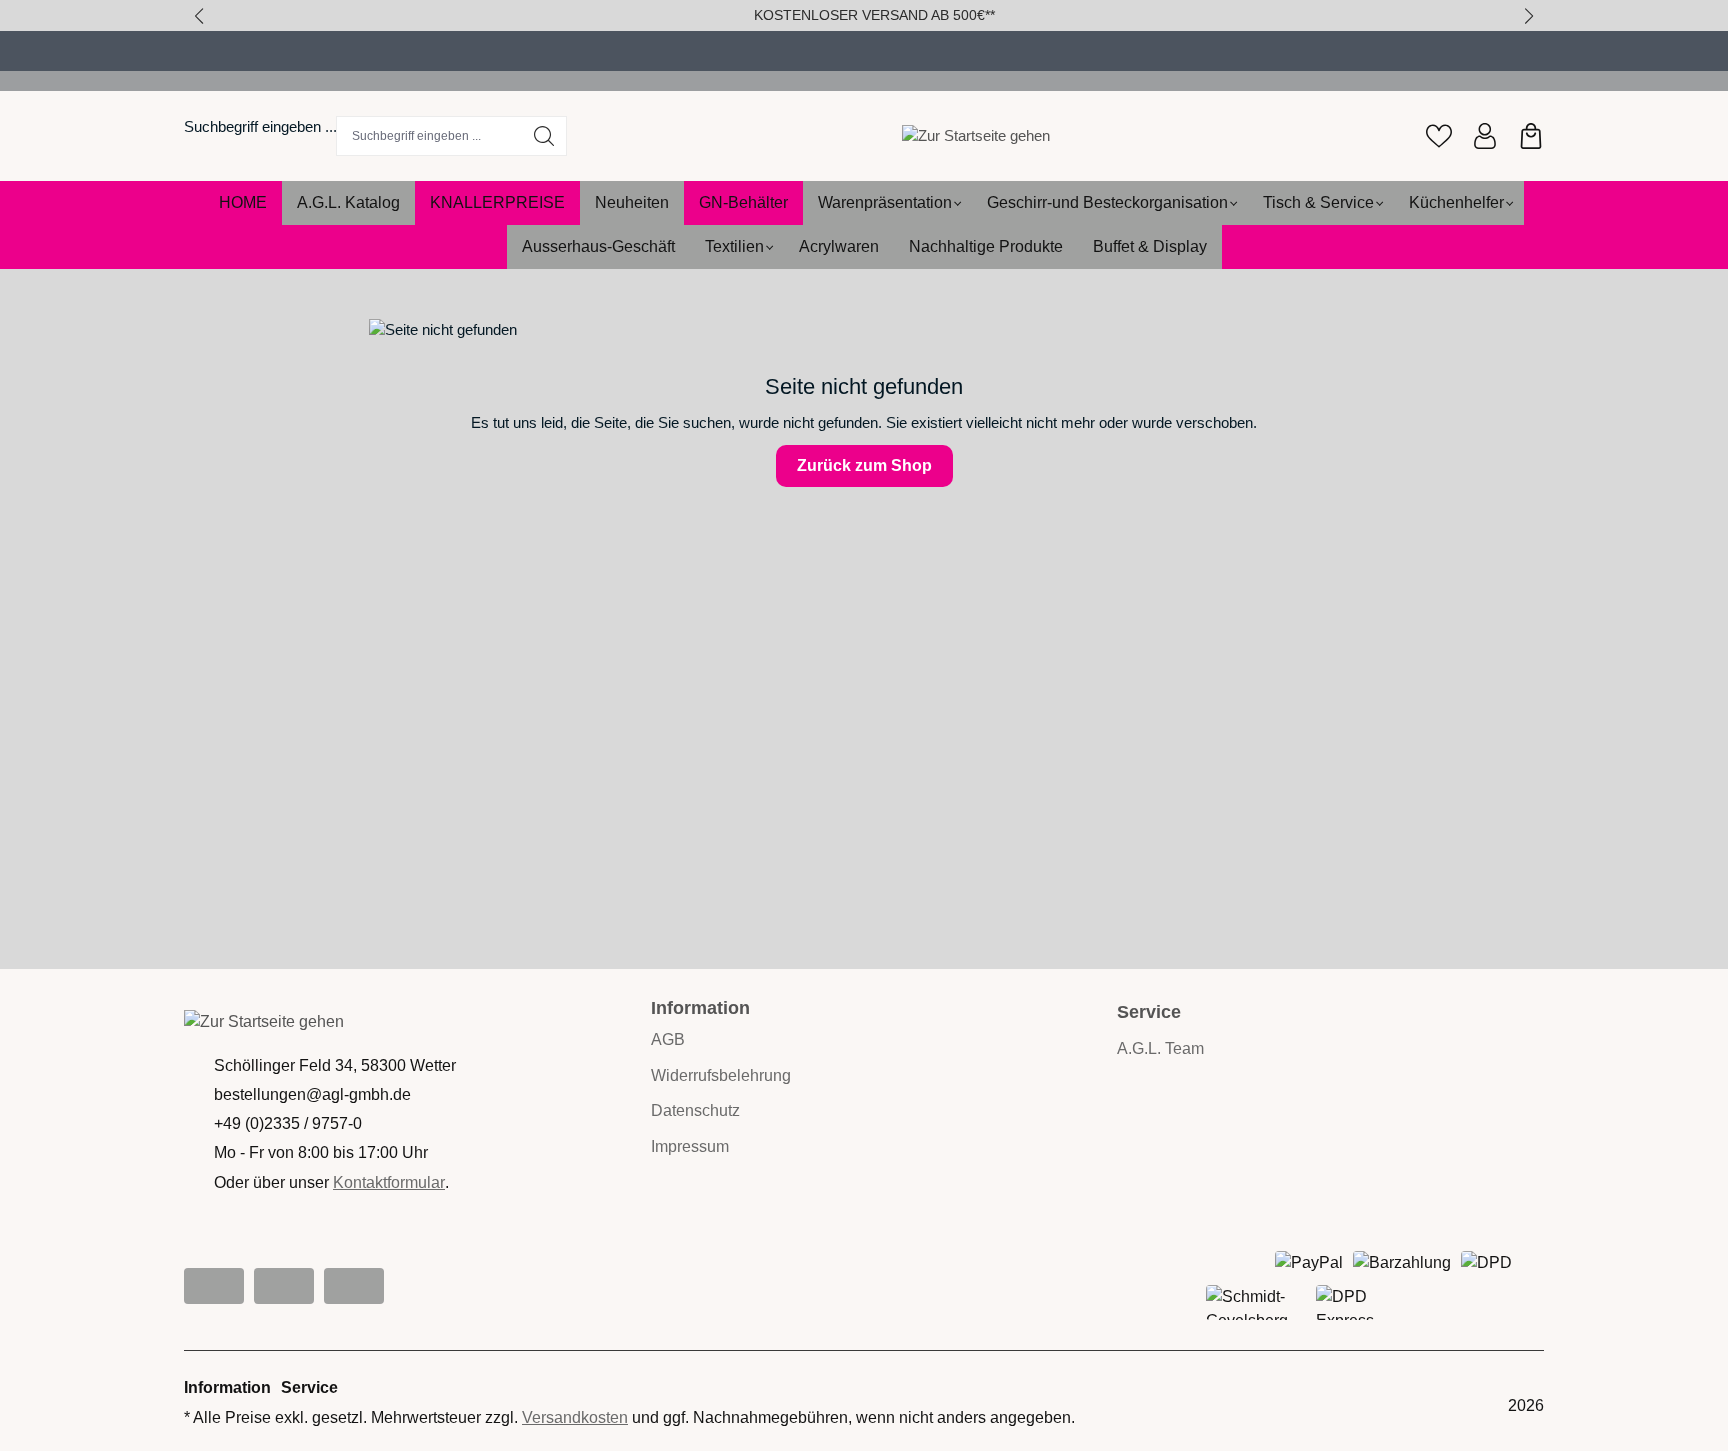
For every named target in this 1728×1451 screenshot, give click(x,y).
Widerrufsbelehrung (721, 1075)
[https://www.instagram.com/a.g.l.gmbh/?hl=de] (214, 1286)
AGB (668, 1039)
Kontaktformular (389, 1182)
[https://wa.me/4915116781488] (354, 1286)
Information (700, 1008)
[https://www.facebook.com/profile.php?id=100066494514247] (284, 1286)
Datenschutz (695, 1110)
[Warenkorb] (1531, 136)
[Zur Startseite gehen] (976, 135)
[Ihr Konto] (1485, 136)
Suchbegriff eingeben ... (260, 126)
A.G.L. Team (1160, 1048)
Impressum (690, 1146)
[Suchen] (544, 136)
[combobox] (429, 136)
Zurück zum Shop (864, 465)
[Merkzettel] (1439, 136)
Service (309, 1387)
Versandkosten (575, 1417)
